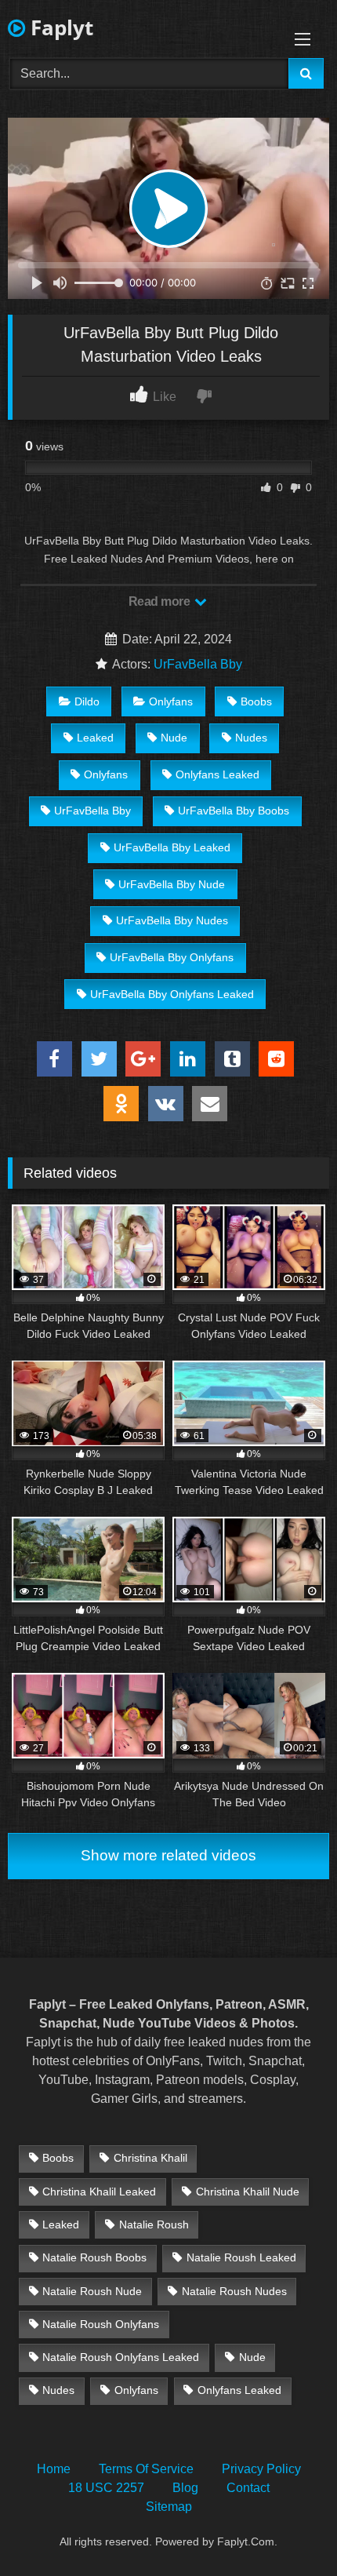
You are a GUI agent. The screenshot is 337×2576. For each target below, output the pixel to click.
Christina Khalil (150, 2158)
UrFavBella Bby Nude (172, 884)
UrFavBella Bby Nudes (172, 920)
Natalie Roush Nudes (234, 2291)
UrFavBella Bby (198, 664)
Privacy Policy (261, 2469)
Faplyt (59, 27)
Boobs (256, 701)
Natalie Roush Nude (92, 2291)
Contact (248, 2488)
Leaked (95, 738)
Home (54, 2469)
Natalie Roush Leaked (241, 2257)
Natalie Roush (154, 2224)
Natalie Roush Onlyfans (101, 2324)
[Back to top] (288, 2529)
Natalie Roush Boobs (94, 2257)
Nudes (251, 738)
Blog (185, 2488)
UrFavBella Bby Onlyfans (172, 957)
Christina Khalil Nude (248, 2192)
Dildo (87, 701)
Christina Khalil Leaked (99, 2192)
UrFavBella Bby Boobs (234, 811)
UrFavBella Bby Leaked (172, 847)
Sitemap (169, 2507)
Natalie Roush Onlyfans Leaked (121, 2357)
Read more (161, 601)
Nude (174, 738)
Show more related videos (168, 1855)
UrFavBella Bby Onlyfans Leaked (172, 994)
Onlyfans (171, 701)
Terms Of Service (146, 2469)
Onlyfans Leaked (217, 774)
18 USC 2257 (106, 2488)
